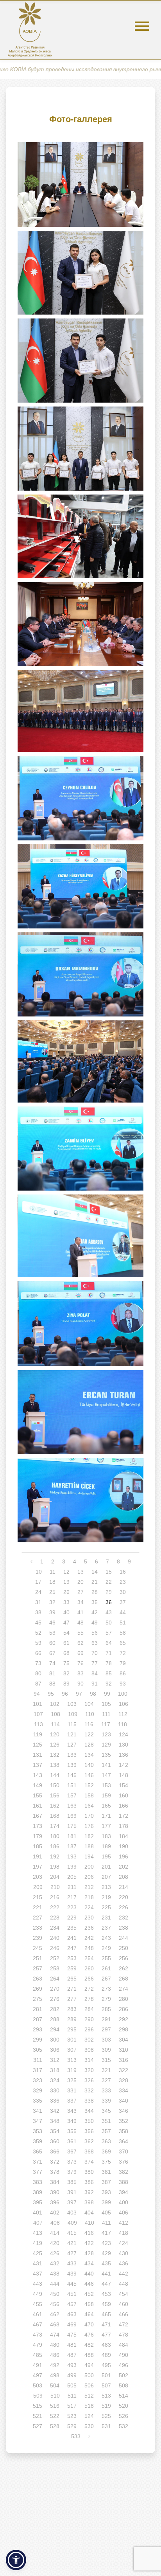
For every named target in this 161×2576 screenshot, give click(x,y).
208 (123, 1877)
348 (55, 2121)
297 (106, 2029)
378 (55, 2172)
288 (55, 2019)
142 (123, 1765)
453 (106, 2294)
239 (38, 1938)
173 (38, 1826)
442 (123, 2274)
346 (123, 2111)
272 (89, 1989)
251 (38, 1958)
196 (123, 1856)
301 (72, 2040)
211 (72, 1887)
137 (38, 1765)
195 (106, 1856)
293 (38, 2029)
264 (55, 1979)
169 (72, 1816)
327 (106, 2080)
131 (38, 1755)
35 (95, 1602)
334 (123, 2090)
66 (38, 1653)
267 (106, 1979)
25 (52, 1592)
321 (106, 2070)
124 (123, 1734)
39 (52, 1612)
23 (123, 1582)
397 (72, 2202)
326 (89, 2080)
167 (38, 1816)
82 (66, 1673)
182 (89, 1836)
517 (72, 2406)
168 (55, 1816)
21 (95, 1582)
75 (66, 1663)
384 (55, 2182)
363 (106, 2141)
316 (123, 2060)
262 (123, 1968)
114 (55, 1724)
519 (106, 2406)
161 (38, 1806)
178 (123, 1826)
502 (123, 2375)
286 (123, 2009)
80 (38, 1673)
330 (55, 2090)
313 (72, 2060)
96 (65, 1694)
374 (89, 2162)
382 (123, 2172)
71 (109, 1653)
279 (106, 1999)
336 (55, 2101)
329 (38, 2090)
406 (123, 2213)
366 (55, 2151)
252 (55, 1958)
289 (72, 2019)
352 (123, 2121)
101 (38, 1704)
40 (66, 1612)
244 (123, 1938)
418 (123, 2233)
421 (72, 2243)
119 (38, 1734)
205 (72, 1877)
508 (123, 2385)
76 (80, 1663)
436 (123, 2263)
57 (109, 1633)
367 (72, 2151)
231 (106, 1918)
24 (38, 1592)
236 (89, 1928)
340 (123, 2101)
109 (73, 1714)
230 (89, 1918)
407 (38, 2223)
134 (89, 1755)
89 (66, 1684)
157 (72, 1795)
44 (123, 1612)
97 (79, 1694)
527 (38, 2426)
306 (55, 2050)
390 (55, 2192)
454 (123, 2294)
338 (89, 2101)
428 (89, 2253)
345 (106, 2111)
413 (38, 2233)
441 (106, 2274)
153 (106, 1785)
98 (93, 1694)
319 (72, 2070)
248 (89, 1948)
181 (72, 1836)
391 (72, 2192)
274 (123, 1989)
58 (123, 1633)
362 (89, 2141)
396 (55, 2202)
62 (80, 1643)
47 (66, 1623)
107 (38, 1714)
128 (89, 1745)
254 (89, 1958)
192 (55, 1856)
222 (55, 1907)
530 (89, 2426)
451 (72, 2294)
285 (106, 2009)
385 (72, 2182)
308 (89, 2050)
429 (106, 2253)
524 (89, 2416)
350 (89, 2121)
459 (106, 2304)
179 (38, 1836)
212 (89, 1887)
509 (38, 2396)
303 (106, 2040)
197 (38, 1867)
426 (55, 2253)
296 (89, 2029)
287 (38, 2019)
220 (123, 1897)
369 (106, 2151)
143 (38, 1775)
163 (72, 1806)
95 (51, 1694)
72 (123, 1653)
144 (55, 1775)
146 (89, 1775)
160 (123, 1795)
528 (55, 2426)
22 (109, 1582)
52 (38, 1633)
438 (55, 2274)
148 (123, 1775)
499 (72, 2375)
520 (123, 2406)
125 (38, 1745)
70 (95, 1653)
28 (95, 1592)
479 (38, 2345)
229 (72, 1918)
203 (38, 1877)
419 (38, 2243)
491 (38, 2365)
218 (89, 1897)
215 (38, 1897)
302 (89, 2040)
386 (89, 2182)
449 (38, 2294)
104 (89, 1704)
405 (106, 2213)
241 (72, 1938)
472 (123, 2324)
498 (55, 2375)
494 (89, 2365)
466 (123, 2314)
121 (72, 1734)
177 (106, 1826)
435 (106, 2263)
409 (72, 2223)
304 (123, 2040)
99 (107, 1694)
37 (123, 1602)
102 (55, 1704)
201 (106, 1867)
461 (38, 2314)
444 (55, 2284)
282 (55, 2009)
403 (72, 2213)
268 (123, 1979)
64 (109, 1643)
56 (95, 1633)
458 (89, 2304)
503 (38, 2385)
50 (109, 1623)
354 (55, 2131)
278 (89, 1999)
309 (106, 2050)
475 (72, 2335)
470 (89, 2324)
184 (123, 1836)
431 (38, 2263)
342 (55, 2111)
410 (89, 2223)
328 (123, 2080)
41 (80, 1612)
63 (95, 1643)
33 (66, 1602)
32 (52, 1602)
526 (123, 2416)
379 (72, 2172)
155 (38, 1795)
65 (123, 1643)
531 (106, 2426)
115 (72, 1724)
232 (123, 1918)
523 (72, 2416)
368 (89, 2151)
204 (55, 1877)
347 (38, 2121)
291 (106, 2019)
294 (55, 2029)
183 (106, 1836)
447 (106, 2284)
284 (89, 2009)
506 (89, 2385)
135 (106, 1755)
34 (80, 1602)
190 (123, 1846)
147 (106, 1775)
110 (90, 1714)
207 (106, 1877)
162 (55, 1806)
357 (106, 2131)
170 (89, 1816)
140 (89, 1765)
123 (106, 1734)
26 (66, 1592)
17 (38, 1582)
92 (109, 1684)
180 (55, 1836)
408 (55, 2223)
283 (72, 2009)
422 (89, 2243)
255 (106, 1958)
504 (55, 2385)
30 (123, 1592)
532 (123, 2426)
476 (89, 2335)
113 (38, 1724)
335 (38, 2101)
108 (55, 1714)
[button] (16, 2560)
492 (55, 2365)
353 (38, 2131)
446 (89, 2284)
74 (52, 1663)
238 (123, 1928)
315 (106, 2060)
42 (95, 1612)
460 (123, 2304)
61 (66, 1643)
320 (89, 2070)
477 (106, 2335)
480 (55, 2345)
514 (123, 2396)
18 (52, 1582)
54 (66, 1633)
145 (72, 1775)
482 (89, 2345)
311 (38, 2060)
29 (109, 1592)
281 (38, 2009)
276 (55, 1999)
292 (123, 2019)
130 (123, 1745)
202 (123, 1867)
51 (123, 1623)
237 (106, 1928)
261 (106, 1968)
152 (89, 1785)
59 (38, 1643)
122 (89, 1734)
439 (72, 2274)
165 (106, 1806)
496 (123, 2365)
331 (72, 2090)
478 (123, 2335)
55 (80, 1633)
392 (89, 2192)
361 (72, 2141)
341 (38, 2111)
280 (123, 1999)
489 (106, 2355)
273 (106, 1989)
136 (123, 1755)
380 (89, 2172)
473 (38, 2335)
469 (72, 2324)
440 (89, 2274)
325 (72, 2080)
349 (72, 2121)
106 (123, 1704)
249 (106, 1948)
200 (89, 1867)
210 (55, 1887)
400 (123, 2202)
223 (72, 1907)
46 (52, 1623)
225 (106, 1907)
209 (38, 1887)
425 (38, 2253)
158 (89, 1795)
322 (123, 2070)
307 (72, 2050)
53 (52, 1633)
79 (123, 1663)
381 (106, 2172)
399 (106, 2202)
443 (38, 2284)
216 (55, 1897)
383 (38, 2182)
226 (123, 1907)
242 (89, 1938)
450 (55, 2294)
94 (37, 1694)
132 (55, 1755)
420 (55, 2243)
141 (106, 1765)
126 (55, 1745)
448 (123, 2284)
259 (72, 1968)
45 (38, 1623)
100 (123, 1694)
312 (55, 2060)
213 (106, 1887)
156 (55, 1795)
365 (38, 2151)
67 (52, 1653)
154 (123, 1785)
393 (106, 2192)
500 (89, 2375)
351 (106, 2121)
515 (38, 2406)
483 (106, 2345)
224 (89, 1907)
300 (55, 2040)
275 (38, 1999)
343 (72, 2111)
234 (55, 1928)
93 (123, 1684)
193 (72, 1856)
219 (106, 1897)
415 (72, 2233)
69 (80, 1653)
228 (55, 1918)
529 (72, 2426)
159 (106, 1795)
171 (106, 1816)
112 (123, 1714)
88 (52, 1684)
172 (123, 1816)
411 (106, 2223)
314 (89, 2060)
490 (123, 2355)
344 (89, 2111)
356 (89, 2131)
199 (72, 1867)
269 (38, 1989)
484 (123, 2345)
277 (72, 1999)
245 (38, 1948)
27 (80, 1592)
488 (89, 2355)
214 (123, 1887)
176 (89, 1826)
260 (89, 1968)
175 (72, 1826)
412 (123, 2223)
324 (55, 2080)
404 (89, 2213)
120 (55, 1734)
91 (95, 1684)
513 (106, 2396)
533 (76, 2436)
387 (106, 2182)
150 (55, 1785)
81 (52, 1673)
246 (55, 1948)
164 (89, 1806)
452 (89, 2294)
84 (95, 1673)
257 (38, 1968)
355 (72, 2131)
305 (38, 2050)
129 (106, 1745)
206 (89, 1877)
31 (38, 1602)
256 (123, 1958)
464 (89, 2314)
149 (38, 1785)
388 (123, 2182)
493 (72, 2365)
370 (123, 2151)
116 (89, 1724)
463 (72, 2314)
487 (72, 2355)
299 (38, 2040)
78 (109, 1663)
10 (39, 1572)
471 (106, 2324)
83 (80, 1673)
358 (123, 2131)
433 (72, 2263)
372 (55, 2162)
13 (80, 1572)
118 (123, 1724)
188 (89, 1846)
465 (106, 2314)
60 (52, 1643)
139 (72, 1765)
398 (89, 2202)
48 (80, 1623)
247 (72, 1948)
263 (38, 1979)
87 (38, 1684)
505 (72, 2385)
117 (106, 1724)
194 (89, 1856)
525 (106, 2416)
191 (38, 1856)
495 (106, 2365)
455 (38, 2304)
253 (72, 1958)
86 (123, 1673)
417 (106, 2233)
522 (55, 2416)
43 (109, 1612)
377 (38, 2172)
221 (38, 1907)
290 (89, 2019)
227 (38, 1918)
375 (106, 2162)
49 (95, 1623)
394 (123, 2192)
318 (55, 2070)
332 (89, 2090)
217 (72, 1897)
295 (72, 2029)
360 (55, 2141)
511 (72, 2396)
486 (55, 2355)
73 (38, 1663)
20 (80, 1582)
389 (38, 2192)
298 (123, 2029)
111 (106, 1714)
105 (106, 1704)
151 (72, 1785)
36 (109, 1602)
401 (38, 2213)
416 (89, 2233)
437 (38, 2274)
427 (72, 2253)
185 (38, 1846)
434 (89, 2263)
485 (38, 2355)
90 (80, 1684)
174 (55, 1826)
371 (38, 2162)
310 (123, 2050)
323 (38, 2080)
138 (55, 1765)
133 (72, 1755)
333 (106, 2090)
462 (55, 2314)
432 (55, 2263)
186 (55, 1846)
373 (72, 2162)
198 (55, 1867)
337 (72, 2101)
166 (123, 1806)
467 (38, 2324)
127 (72, 1745)
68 (66, 1653)
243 (106, 1938)
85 (109, 1673)
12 (66, 1572)
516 (55, 2406)
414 (55, 2233)
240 (55, 1938)
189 (106, 1846)
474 (55, 2335)
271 (72, 1989)
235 (72, 1928)
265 (72, 1979)
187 (72, 1846)
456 (55, 2304)
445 (72, 2284)
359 (38, 2141)
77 (95, 1663)
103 (72, 1704)
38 (38, 1612)
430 (123, 2253)
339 (106, 2101)
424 (123, 2243)
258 (55, 1968)
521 (38, 2416)
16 (123, 1572)
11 (53, 1572)
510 (55, 2396)
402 (55, 2213)
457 (72, 2304)
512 (89, 2396)
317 (38, 2070)
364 (123, 2141)
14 (95, 1572)
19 (66, 1582)
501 (106, 2375)
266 (89, 1979)
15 (109, 1572)
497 (38, 2375)
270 (55, 1989)
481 (72, 2345)
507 (106, 2385)
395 (38, 2202)
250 (123, 1948)
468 (55, 2324)
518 (89, 2406)
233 (38, 1928)
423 (106, 2243)
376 (123, 2162)
